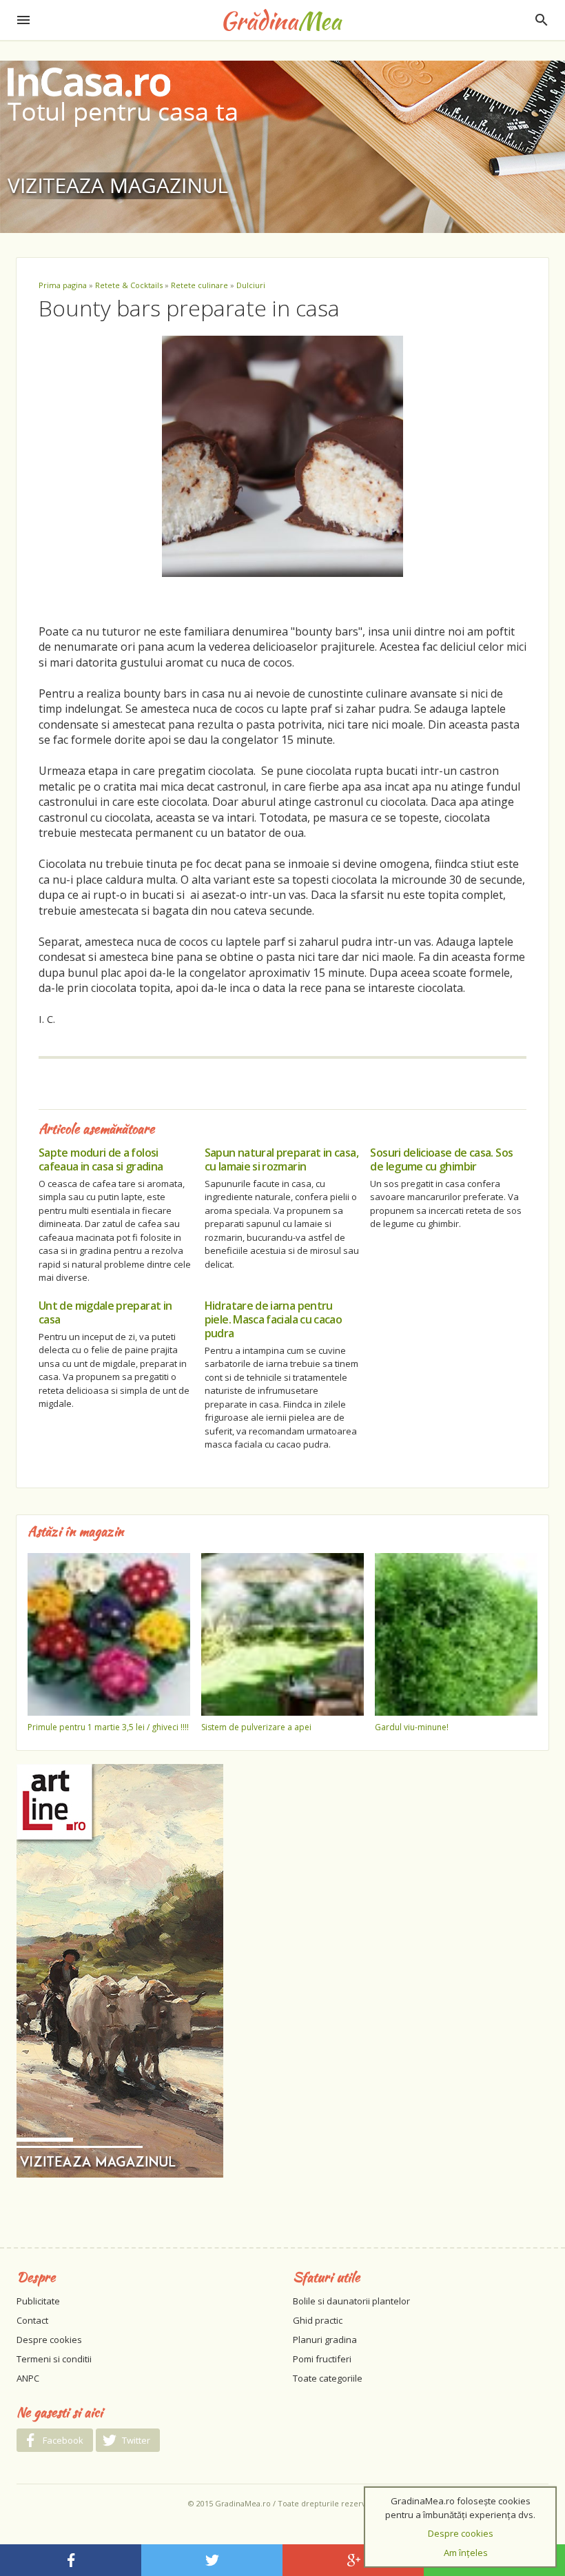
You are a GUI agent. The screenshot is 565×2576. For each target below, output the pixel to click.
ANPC (28, 2378)
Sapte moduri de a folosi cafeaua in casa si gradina (101, 1159)
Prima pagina (63, 285)
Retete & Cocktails (129, 285)
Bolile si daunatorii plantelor (351, 2301)
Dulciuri (251, 285)
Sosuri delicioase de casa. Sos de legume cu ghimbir (441, 1159)
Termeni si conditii (54, 2359)
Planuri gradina (325, 2340)
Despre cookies (49, 2340)
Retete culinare (199, 285)
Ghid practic (318, 2320)
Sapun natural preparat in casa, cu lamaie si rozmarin (281, 1159)
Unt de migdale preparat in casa (105, 1312)
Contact (32, 2320)
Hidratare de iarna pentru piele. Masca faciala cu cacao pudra (273, 1319)
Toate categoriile (328, 2378)
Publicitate (38, 2301)
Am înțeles (466, 2553)
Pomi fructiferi (322, 2359)
